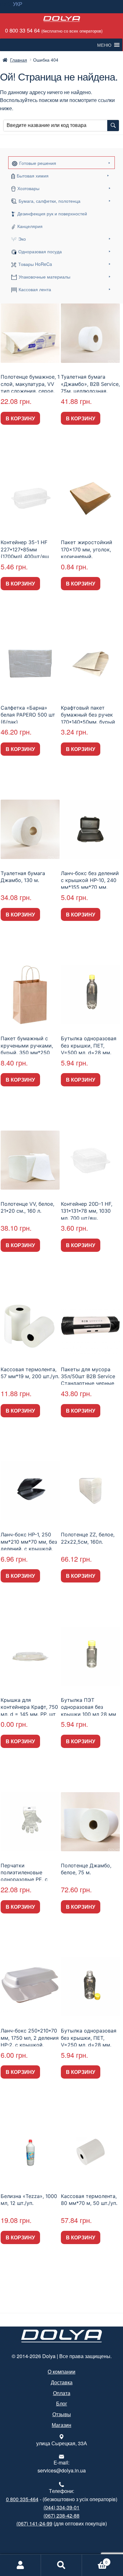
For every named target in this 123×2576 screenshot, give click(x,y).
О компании (61, 2372)
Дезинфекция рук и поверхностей (52, 213)
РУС (5, 4)
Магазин (61, 2425)
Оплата (62, 2393)
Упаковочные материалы (44, 277)
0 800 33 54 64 (53, 30)
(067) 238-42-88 (61, 2516)
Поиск (61, 2565)
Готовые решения (38, 163)
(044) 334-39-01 (61, 2507)
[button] (104, 45)
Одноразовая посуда (40, 251)
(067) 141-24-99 (34, 2523)
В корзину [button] (20, 418)
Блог (62, 2403)
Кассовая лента (35, 289)
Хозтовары (28, 188)
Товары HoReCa (35, 264)
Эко (22, 239)
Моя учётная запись (20, 2565)
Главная (19, 60)
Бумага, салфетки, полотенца (50, 201)
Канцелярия (30, 226)
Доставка (62, 2382)
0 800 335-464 (22, 2499)
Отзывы (62, 2414)
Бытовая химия (33, 176)
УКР (18, 4)
